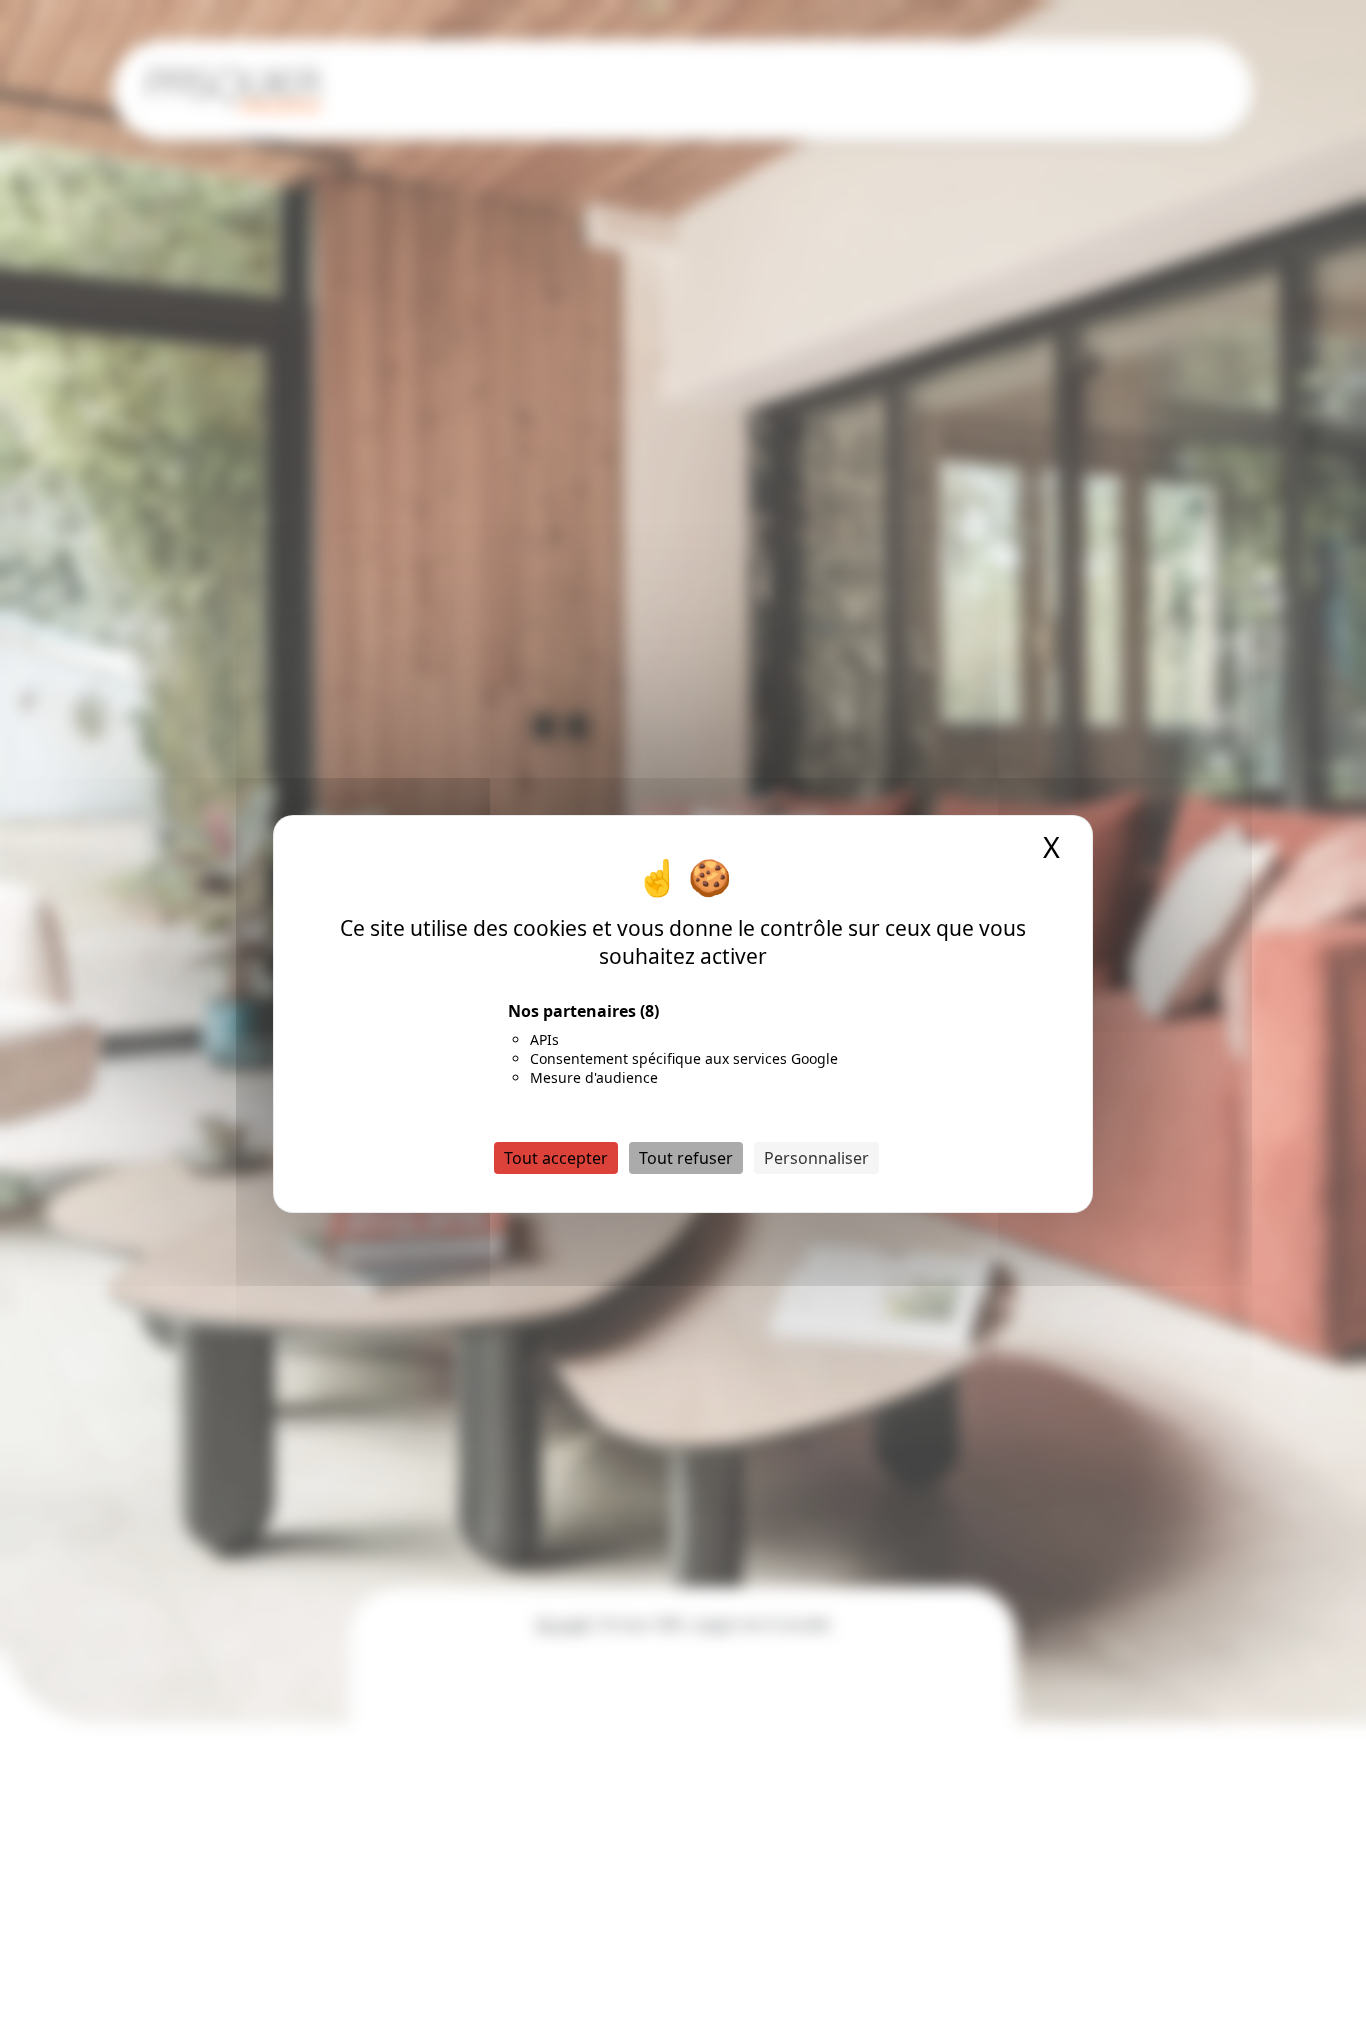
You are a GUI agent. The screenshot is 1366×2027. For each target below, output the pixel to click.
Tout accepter (556, 1157)
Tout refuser (686, 1157)
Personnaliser (816, 1157)
